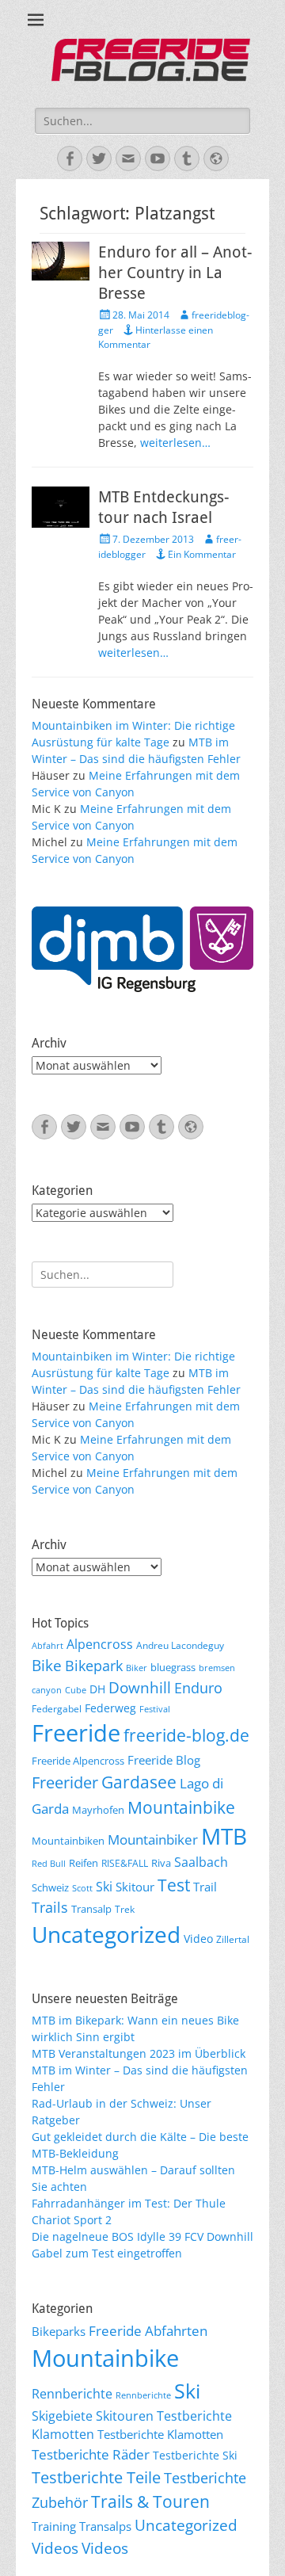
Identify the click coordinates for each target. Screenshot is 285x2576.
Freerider (65, 1782)
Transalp (91, 1909)
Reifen (84, 1863)
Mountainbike (181, 1807)
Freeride (76, 1733)
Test (174, 1885)
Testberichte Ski (195, 2455)
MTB (224, 1836)
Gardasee (139, 1782)
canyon (47, 1690)
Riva (161, 1863)
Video (198, 1939)
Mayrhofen (98, 1810)
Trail (205, 1887)
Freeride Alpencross (78, 1761)
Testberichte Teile (96, 2477)
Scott (82, 1888)
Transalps (105, 2526)
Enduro (198, 1688)
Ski (104, 1887)
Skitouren (125, 2416)
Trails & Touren (150, 2501)
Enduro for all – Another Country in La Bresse (175, 273)
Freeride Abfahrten (148, 2331)
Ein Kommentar (202, 554)
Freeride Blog (164, 1760)
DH (97, 1689)
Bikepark (94, 1666)
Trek (125, 1909)
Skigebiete (62, 2416)
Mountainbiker (153, 1839)
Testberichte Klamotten (160, 2434)
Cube (76, 1690)
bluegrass (173, 1667)
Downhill (140, 1687)
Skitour (135, 1887)
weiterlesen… (175, 443)
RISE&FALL (125, 1863)
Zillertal (233, 1939)
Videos (55, 2548)
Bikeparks (59, 2331)
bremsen (217, 1668)
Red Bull (49, 1864)
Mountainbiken (68, 1841)
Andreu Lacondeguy (180, 1645)
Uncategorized (106, 1934)
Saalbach (201, 1862)
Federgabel (57, 1708)
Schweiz (50, 1887)
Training (54, 2526)
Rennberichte (72, 2394)
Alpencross (100, 1644)
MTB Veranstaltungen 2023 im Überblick (139, 2053)
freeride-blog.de (186, 1735)
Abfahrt (47, 1646)
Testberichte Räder (91, 2454)
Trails (50, 1907)
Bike (47, 1666)
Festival (155, 1709)
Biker (137, 1668)
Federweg (110, 1708)
